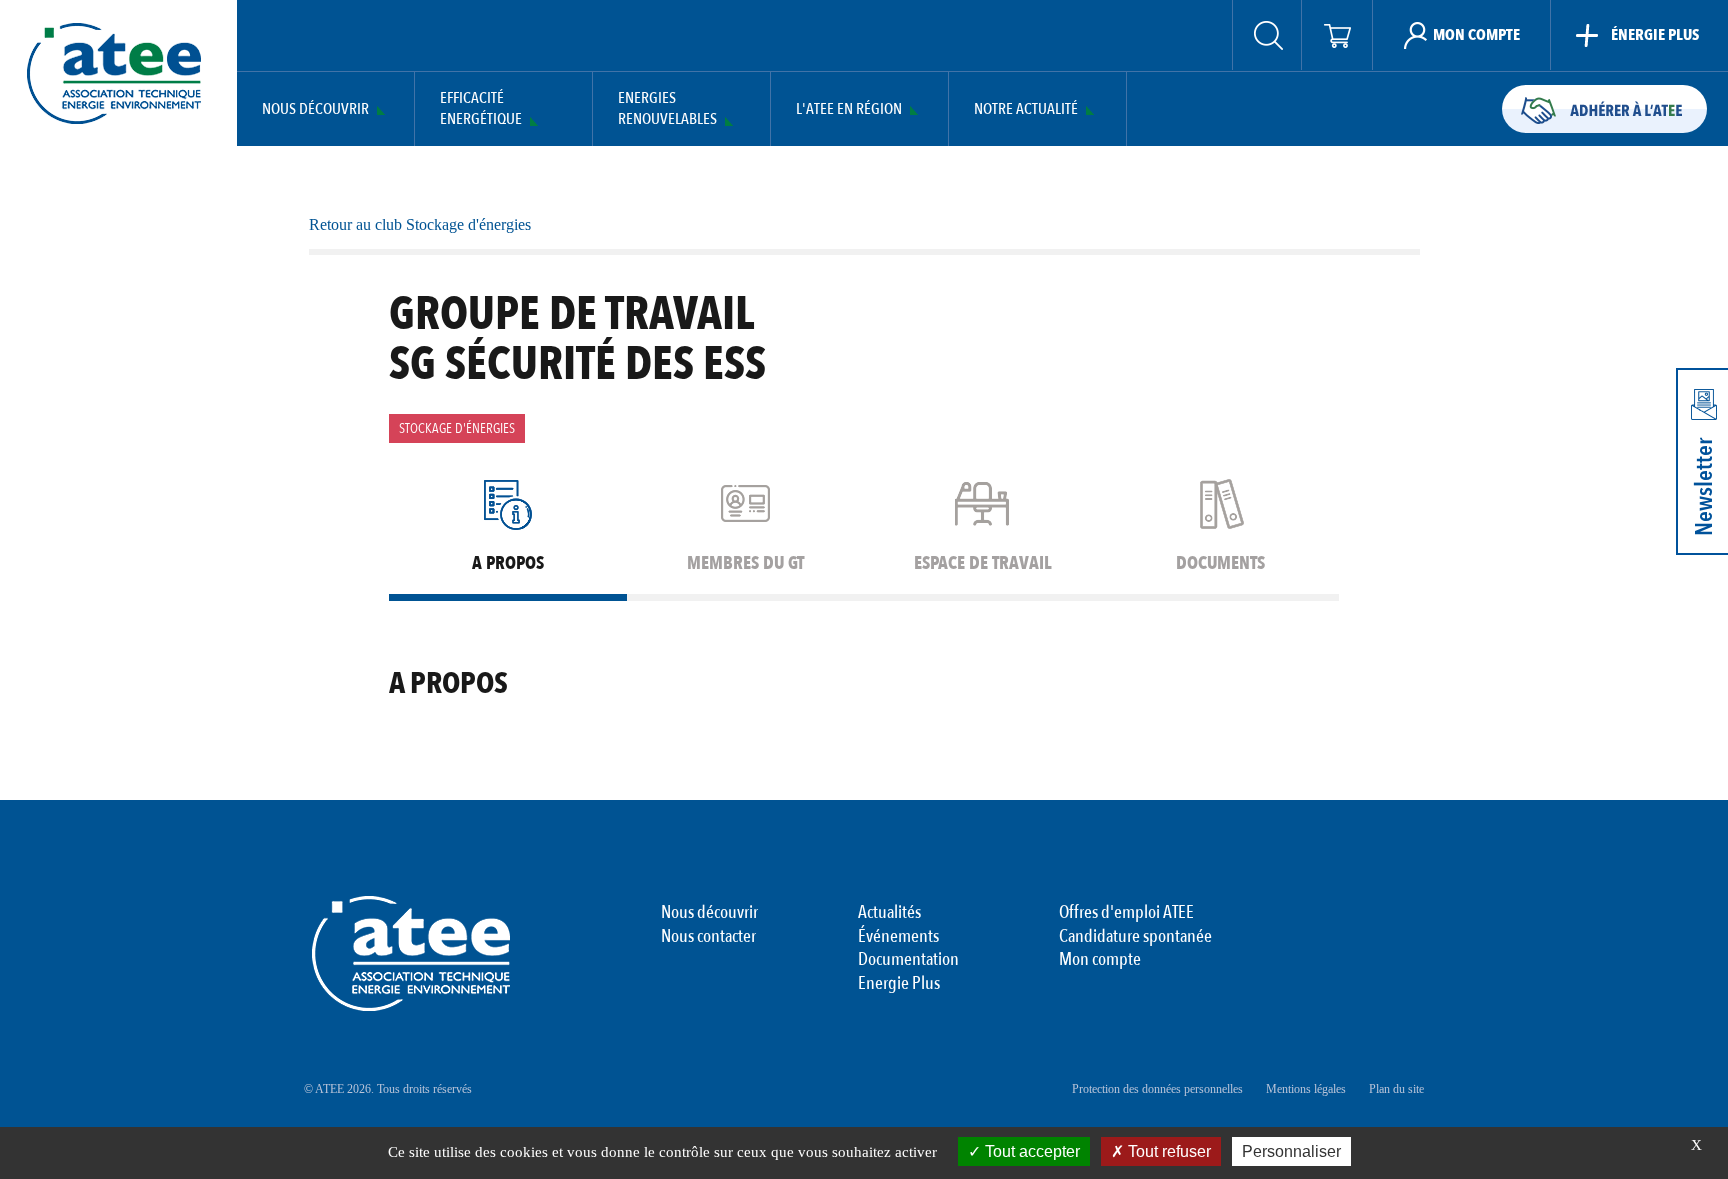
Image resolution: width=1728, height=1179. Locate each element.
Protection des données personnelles (1157, 1089)
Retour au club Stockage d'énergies (420, 224)
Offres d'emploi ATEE (1126, 913)
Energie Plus (899, 984)
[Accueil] (114, 73)
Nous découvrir (315, 109)
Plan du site (1396, 1089)
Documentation (908, 960)
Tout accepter (1030, 1151)
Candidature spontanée (1135, 937)
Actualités (889, 913)
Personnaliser (1291, 1151)
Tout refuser (1167, 1151)
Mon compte (1100, 960)
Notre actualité (1026, 109)
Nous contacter (708, 937)
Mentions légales (1306, 1089)
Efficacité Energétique (481, 109)
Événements (898, 937)
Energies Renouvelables (667, 109)
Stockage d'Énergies (457, 428)
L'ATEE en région (849, 109)
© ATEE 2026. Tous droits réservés (388, 1089)
